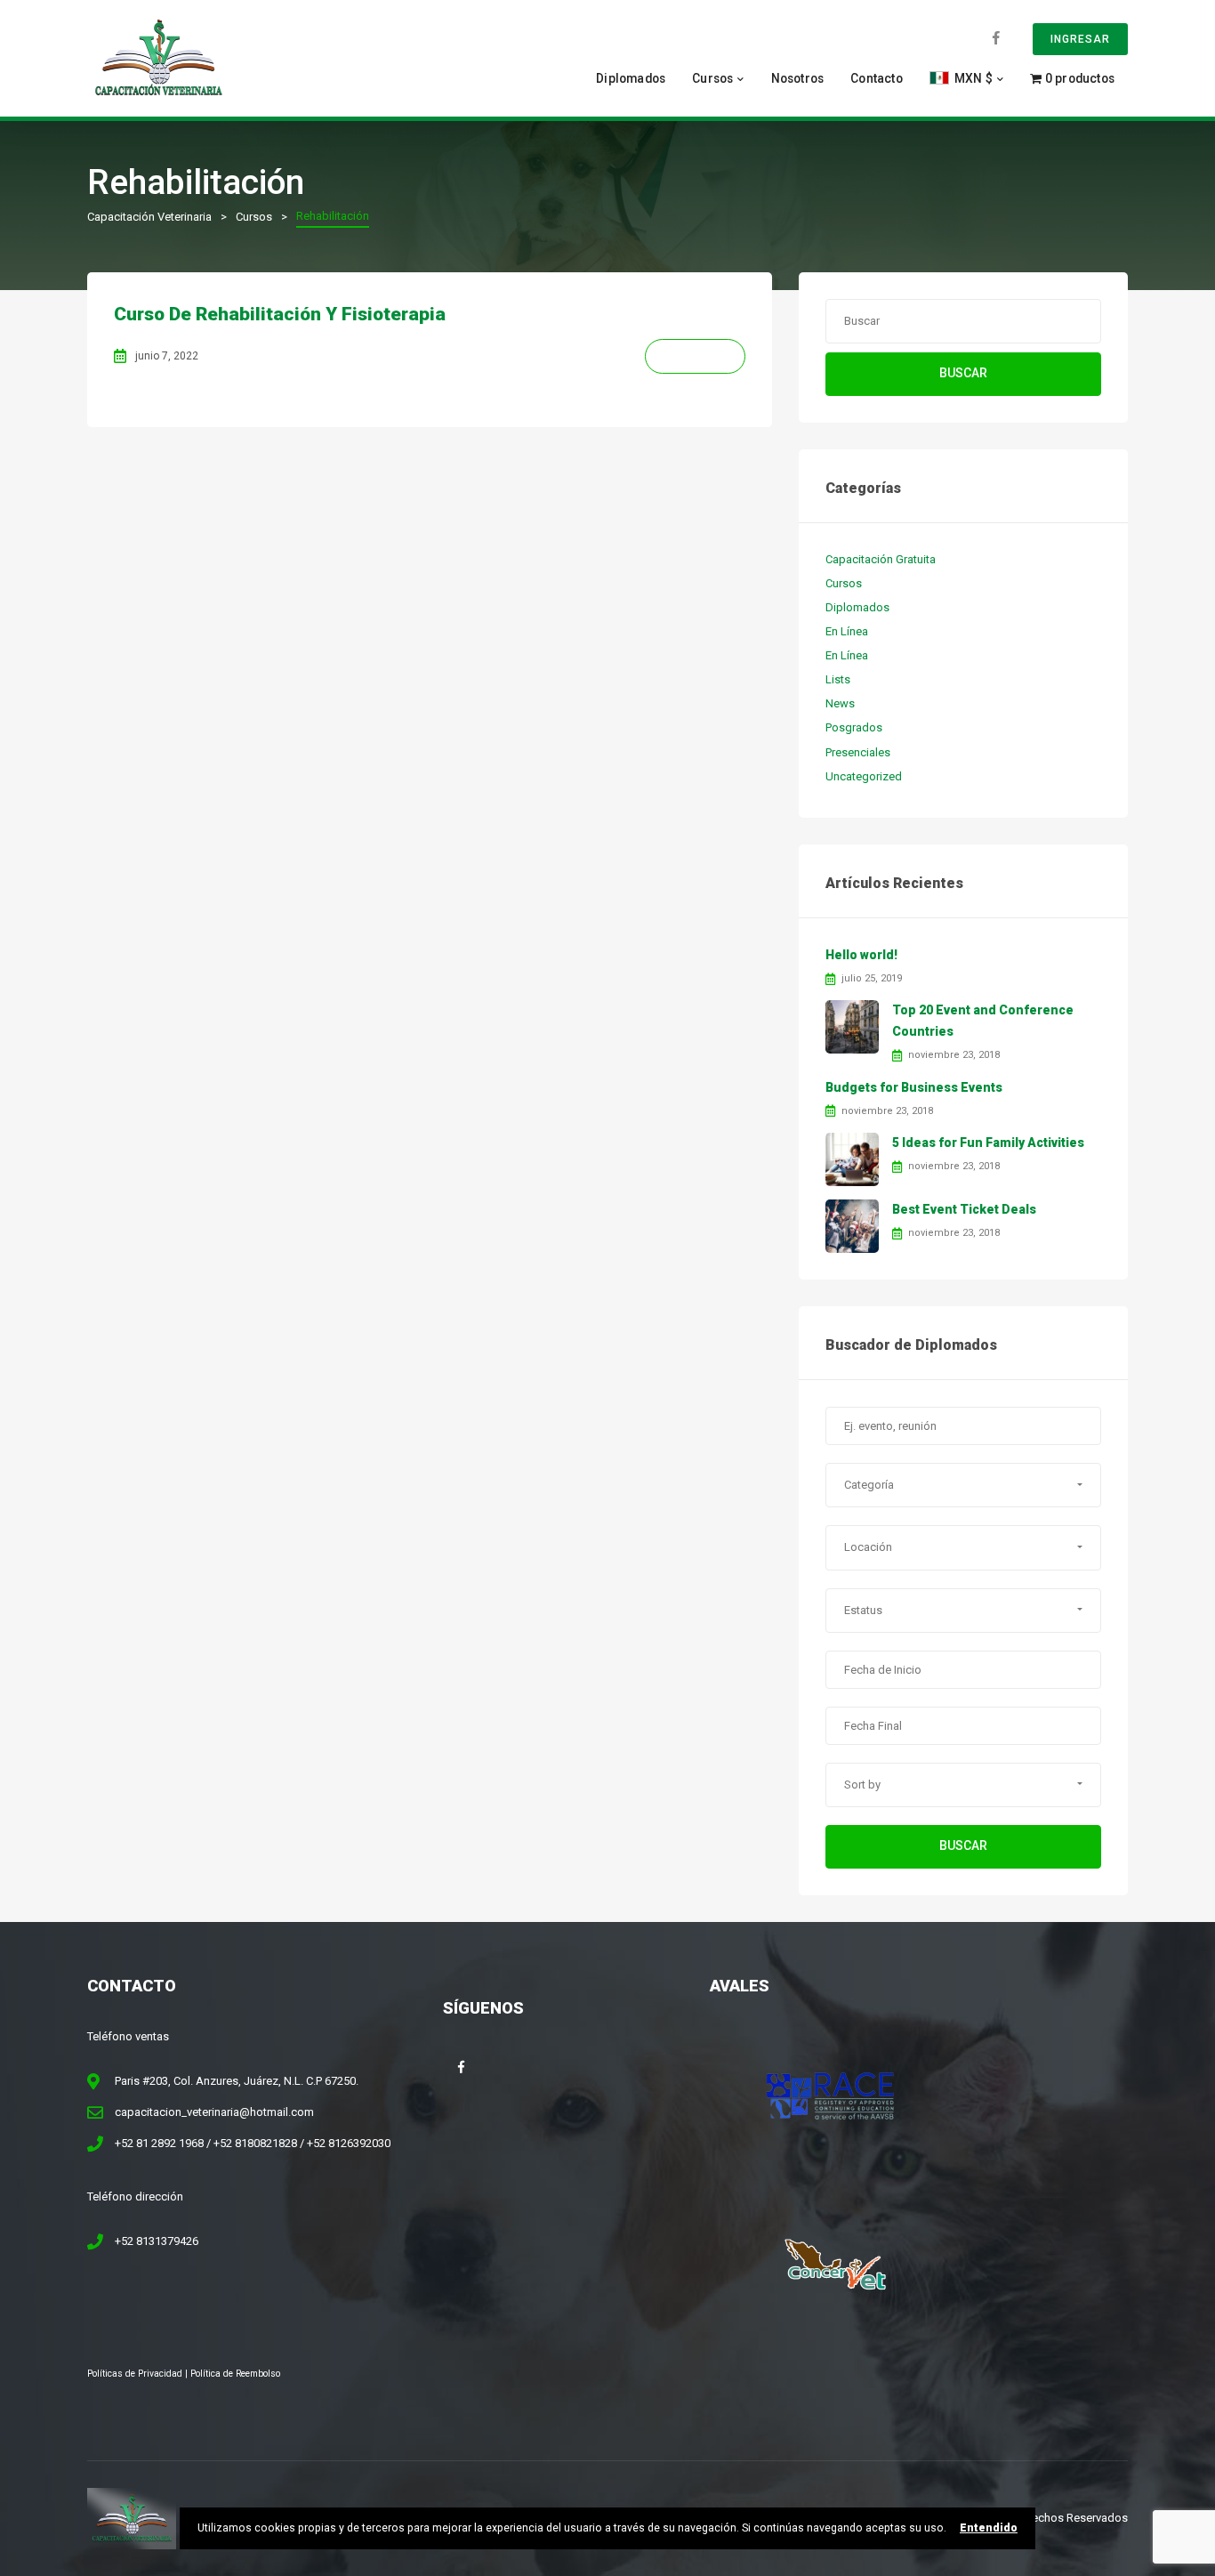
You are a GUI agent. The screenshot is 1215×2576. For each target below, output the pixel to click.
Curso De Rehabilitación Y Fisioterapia (280, 314)
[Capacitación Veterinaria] (158, 57)
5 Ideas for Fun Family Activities (988, 1143)
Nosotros (798, 78)
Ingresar (1080, 39)
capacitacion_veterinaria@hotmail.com (214, 2112)
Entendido (989, 2528)
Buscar (963, 373)
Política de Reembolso (235, 2374)
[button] (963, 1485)
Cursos (712, 78)
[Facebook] (996, 38)
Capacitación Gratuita (881, 559)
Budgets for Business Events (914, 1087)
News (840, 703)
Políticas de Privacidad (135, 2374)
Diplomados (631, 78)
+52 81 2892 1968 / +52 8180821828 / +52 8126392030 (253, 2143)
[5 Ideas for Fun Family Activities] (852, 1159)
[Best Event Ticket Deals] (852, 1226)
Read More (695, 355)
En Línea (847, 631)
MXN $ (972, 78)
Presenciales (858, 752)
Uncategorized (864, 776)
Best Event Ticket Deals (964, 1209)
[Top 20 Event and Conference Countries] (852, 1026)
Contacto (877, 78)
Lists (838, 679)
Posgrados (854, 727)
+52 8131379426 (157, 2241)
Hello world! (861, 955)
